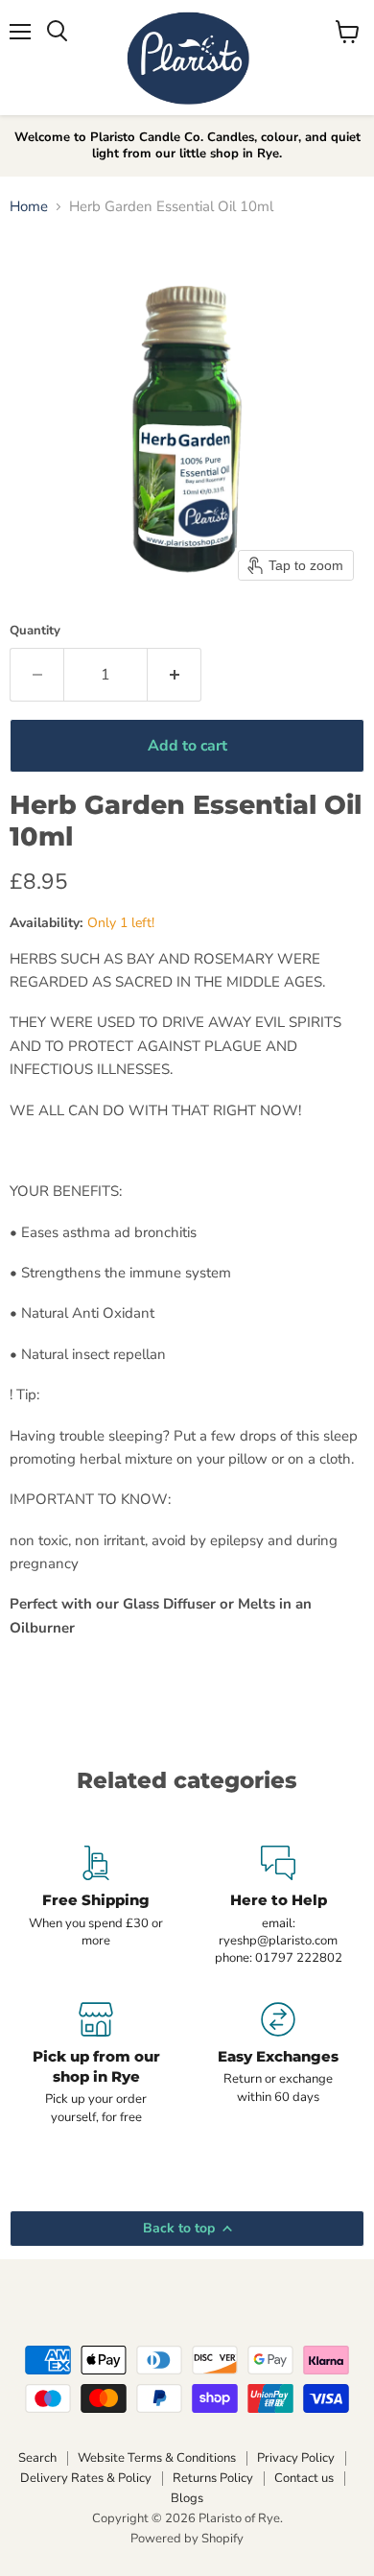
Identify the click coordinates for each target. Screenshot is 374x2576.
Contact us (304, 2478)
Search (37, 2458)
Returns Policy (213, 2478)
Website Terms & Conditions (157, 2458)
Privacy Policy (296, 2458)
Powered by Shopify (187, 2539)
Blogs (187, 2498)
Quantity (35, 631)
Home (29, 207)
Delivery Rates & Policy (86, 2478)
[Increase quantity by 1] (175, 675)
